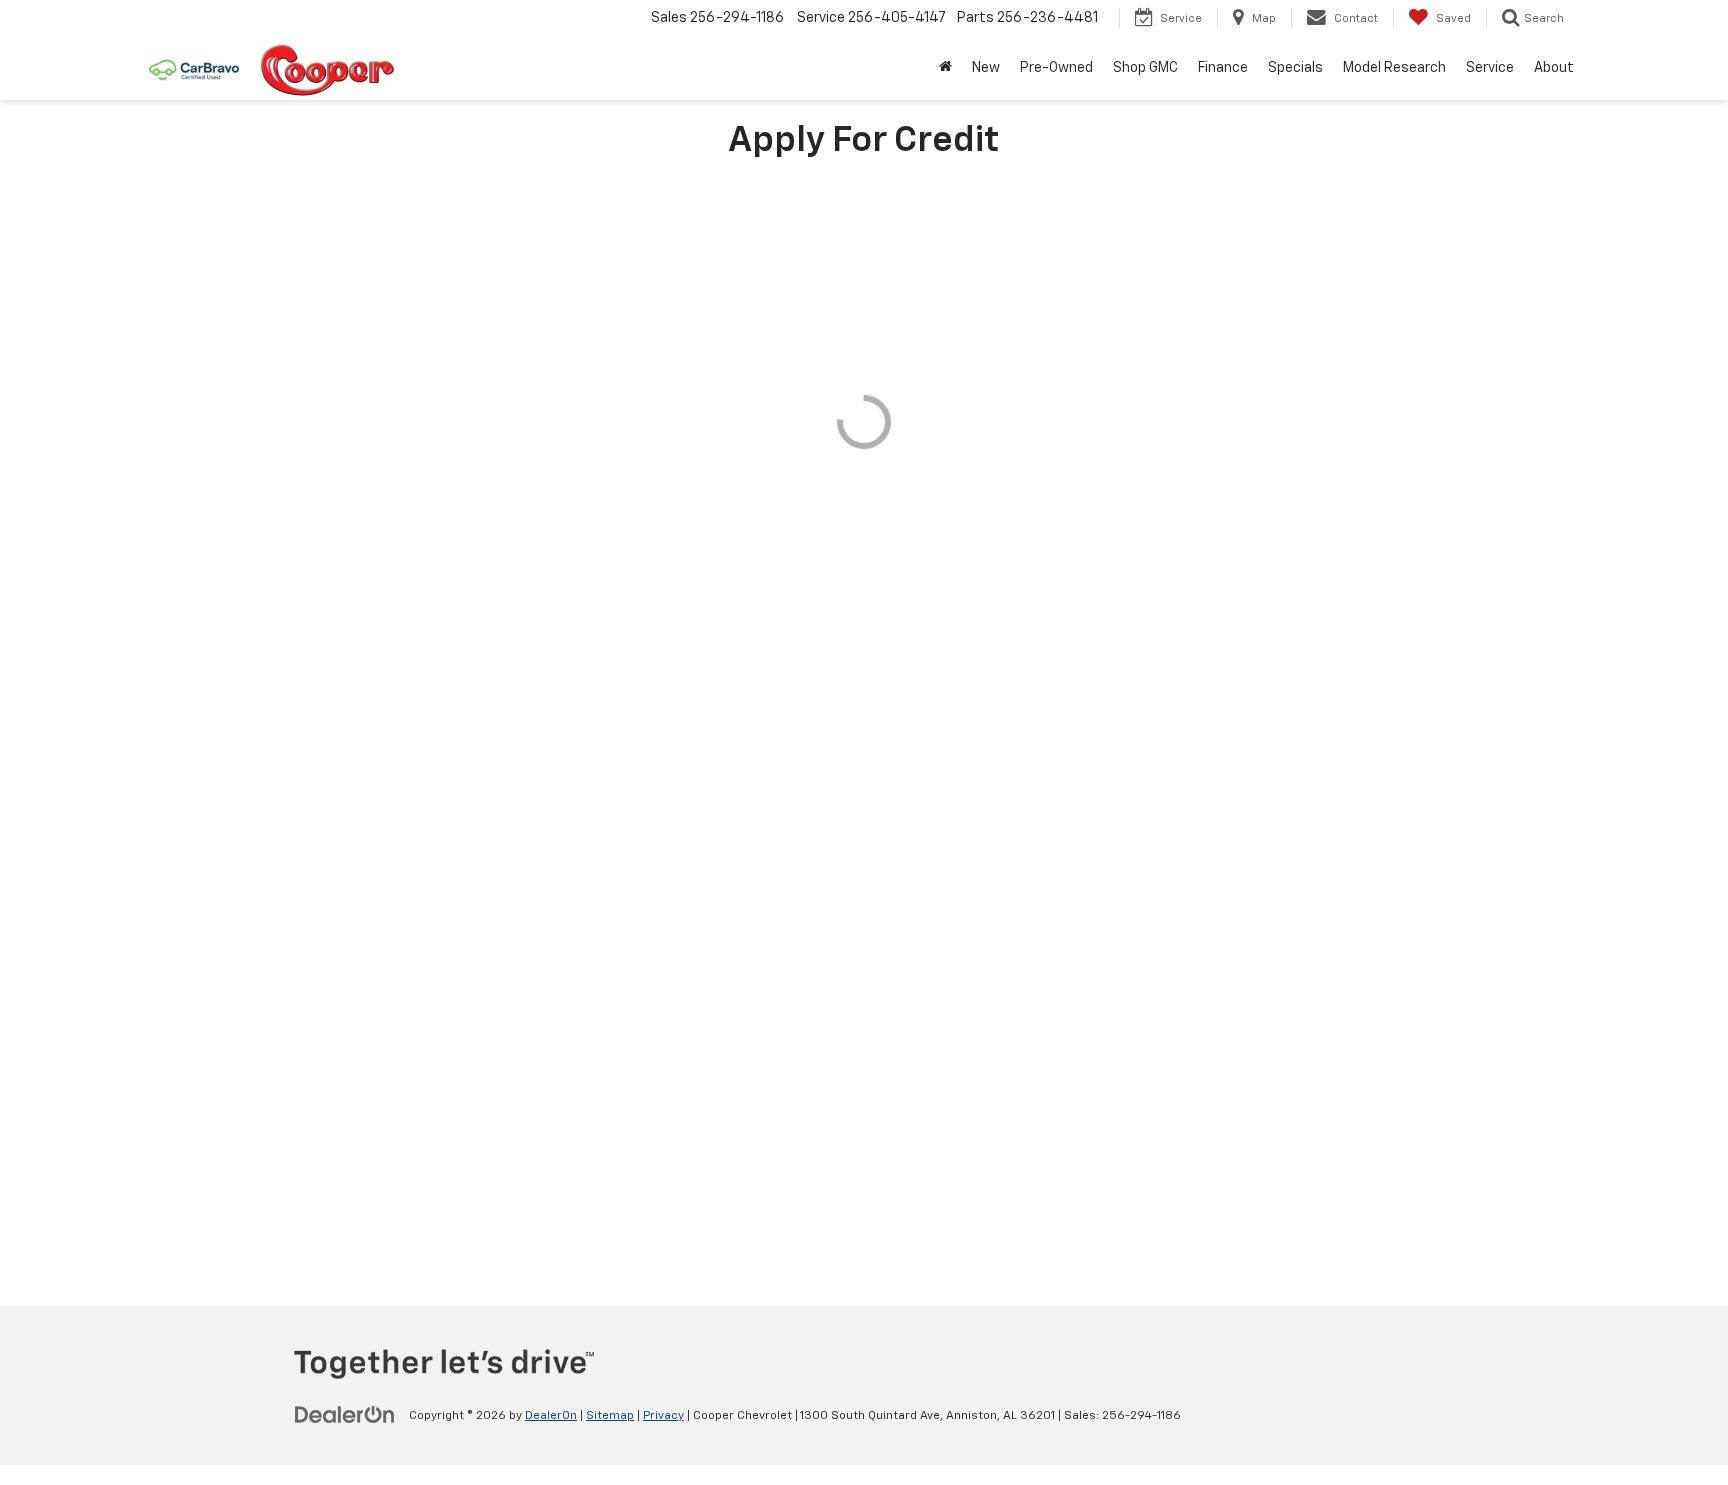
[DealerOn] (345, 1415)
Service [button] (1490, 68)
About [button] (1554, 68)
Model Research (1394, 68)
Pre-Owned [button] (1056, 68)
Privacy (663, 1416)
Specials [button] (1295, 68)
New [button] (986, 68)
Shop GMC (1145, 68)
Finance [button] (1223, 68)
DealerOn (551, 1416)
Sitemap (610, 1416)
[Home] (945, 68)
